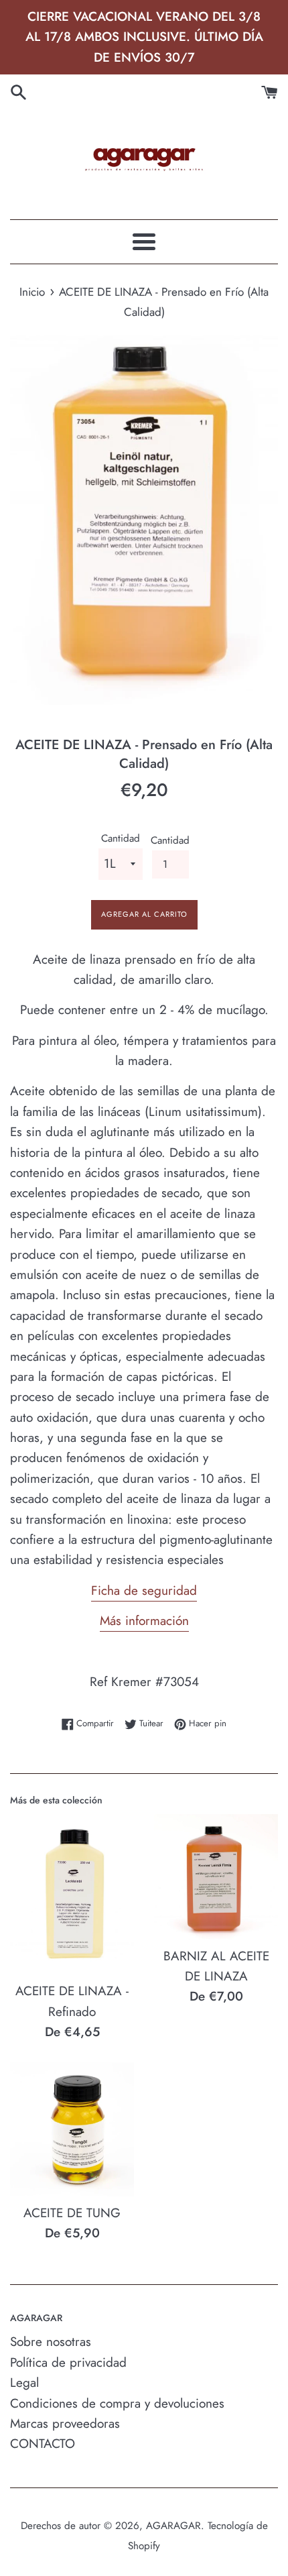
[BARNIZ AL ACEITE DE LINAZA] (216, 1877)
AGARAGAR (173, 2526)
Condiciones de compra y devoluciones (117, 2403)
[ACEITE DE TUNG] (72, 2129)
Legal (24, 2383)
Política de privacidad (68, 2362)
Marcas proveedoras (65, 2423)
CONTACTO (43, 2444)
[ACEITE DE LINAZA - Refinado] (72, 1894)
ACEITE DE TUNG (72, 2213)
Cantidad (121, 838)
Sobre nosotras (51, 2342)
